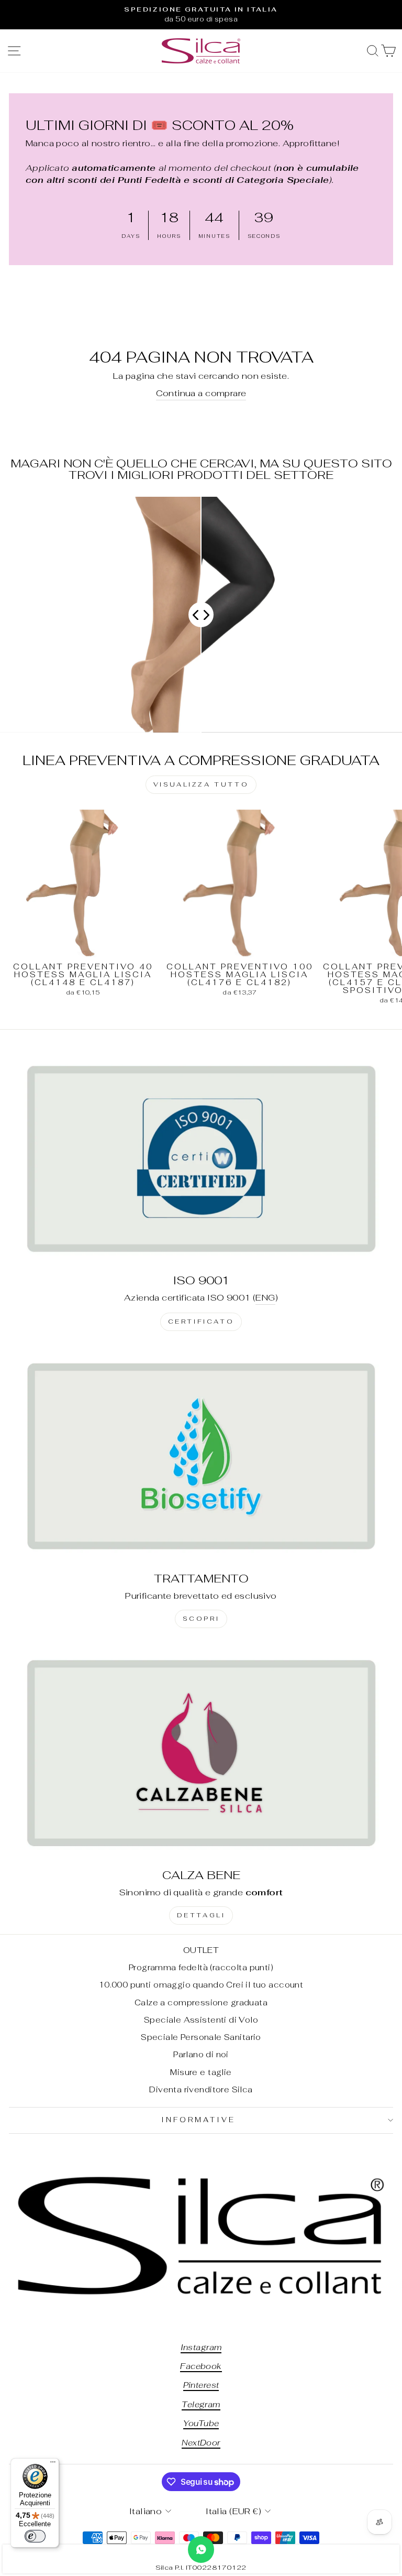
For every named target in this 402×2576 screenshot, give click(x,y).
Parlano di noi (201, 2054)
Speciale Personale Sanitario (201, 2037)
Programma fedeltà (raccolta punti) (201, 1967)
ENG (265, 1297)
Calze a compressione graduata (201, 2002)
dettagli (201, 1915)
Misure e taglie (201, 2072)
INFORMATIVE (198, 2120)
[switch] (35, 2536)
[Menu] (53, 2464)
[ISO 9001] (201, 1158)
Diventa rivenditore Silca (201, 2089)
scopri (201, 1619)
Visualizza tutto (201, 784)
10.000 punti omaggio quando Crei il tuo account (201, 1985)
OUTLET (201, 1950)
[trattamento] (201, 1456)
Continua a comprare (201, 393)
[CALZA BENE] (201, 1753)
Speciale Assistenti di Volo (201, 2020)
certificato (201, 1322)
